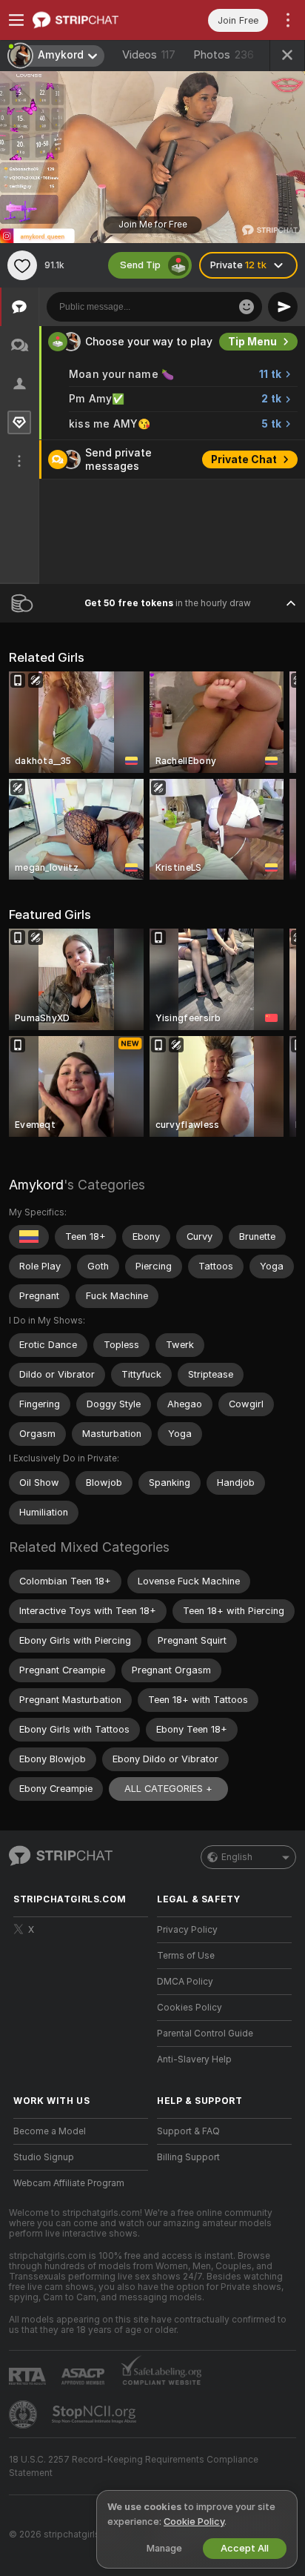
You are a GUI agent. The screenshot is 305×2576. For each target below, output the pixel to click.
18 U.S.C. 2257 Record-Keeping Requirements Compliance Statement (134, 2466)
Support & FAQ (188, 2131)
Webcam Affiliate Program (69, 2183)
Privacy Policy (187, 1930)
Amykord (36, 1185)
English (237, 1857)
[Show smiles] (247, 307)
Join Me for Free (153, 225)
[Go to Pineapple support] (24, 2414)
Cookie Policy (194, 2522)
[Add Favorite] (22, 265)
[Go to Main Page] (93, 20)
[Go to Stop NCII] (95, 2414)
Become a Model (50, 2131)
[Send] (283, 307)
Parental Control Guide (205, 2034)
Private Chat (244, 459)
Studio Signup (44, 2157)
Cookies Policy (190, 2008)
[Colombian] (29, 1237)
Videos (149, 55)
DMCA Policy (185, 1982)
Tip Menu (252, 342)
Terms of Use (186, 1956)
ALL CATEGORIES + (168, 1789)
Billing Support (188, 2157)
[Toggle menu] (16, 20)
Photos (224, 55)
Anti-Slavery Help (194, 2059)
